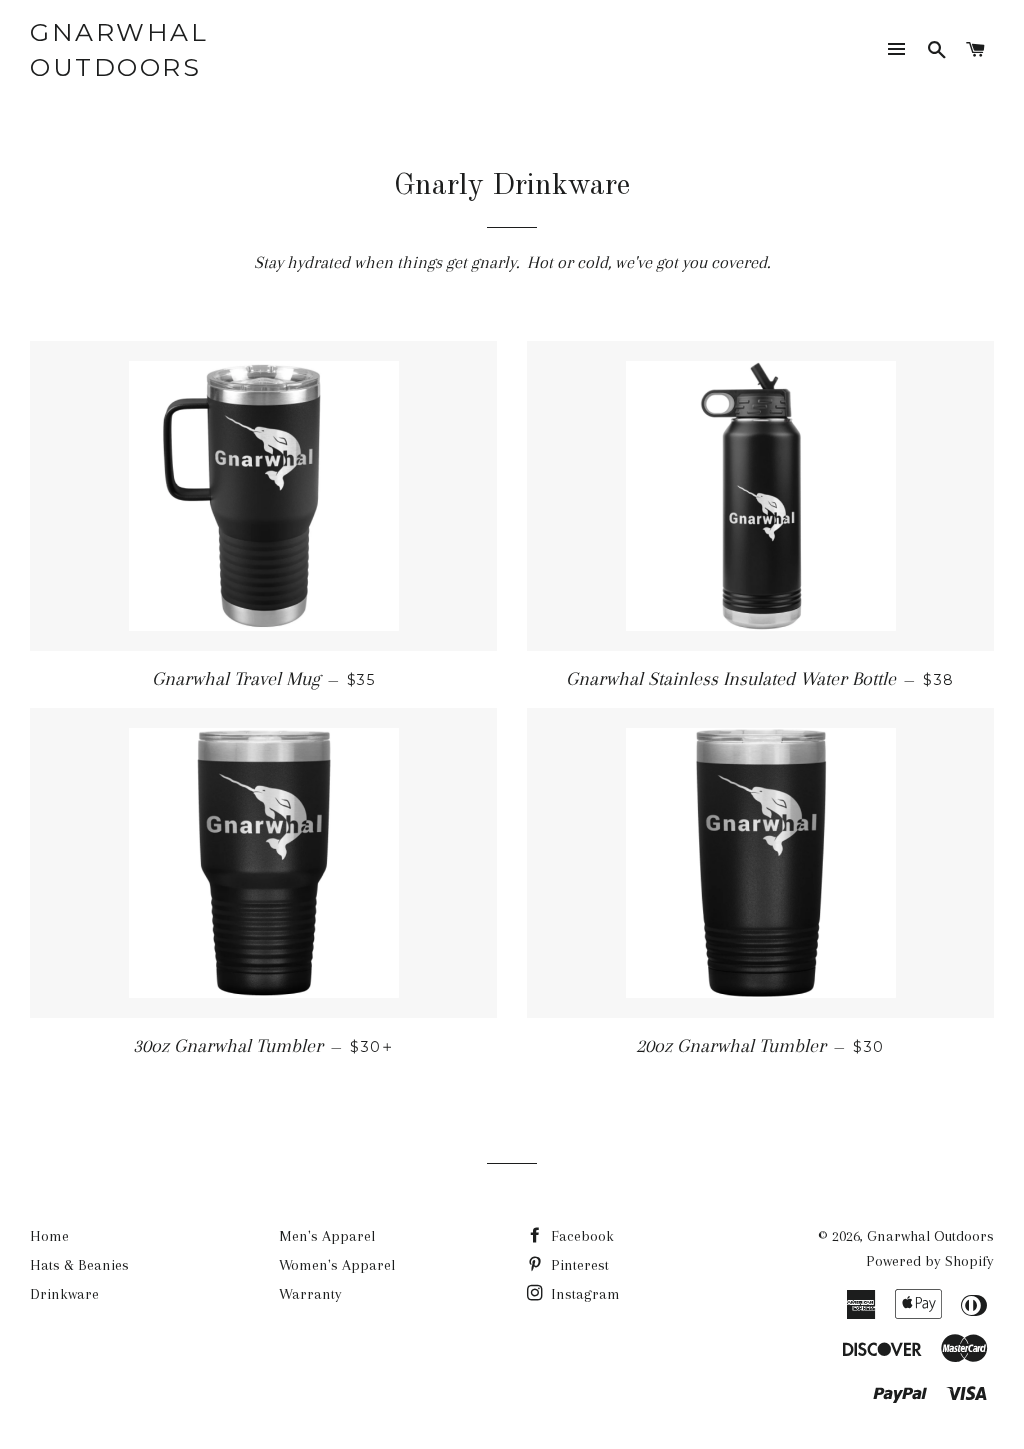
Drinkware (64, 1294)
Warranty (310, 1294)
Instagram (583, 1294)
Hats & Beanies (79, 1265)
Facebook (580, 1236)
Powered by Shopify (930, 1261)
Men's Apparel (327, 1236)
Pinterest (578, 1265)
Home (49, 1236)
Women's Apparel (337, 1265)
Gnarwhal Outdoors (119, 49)
